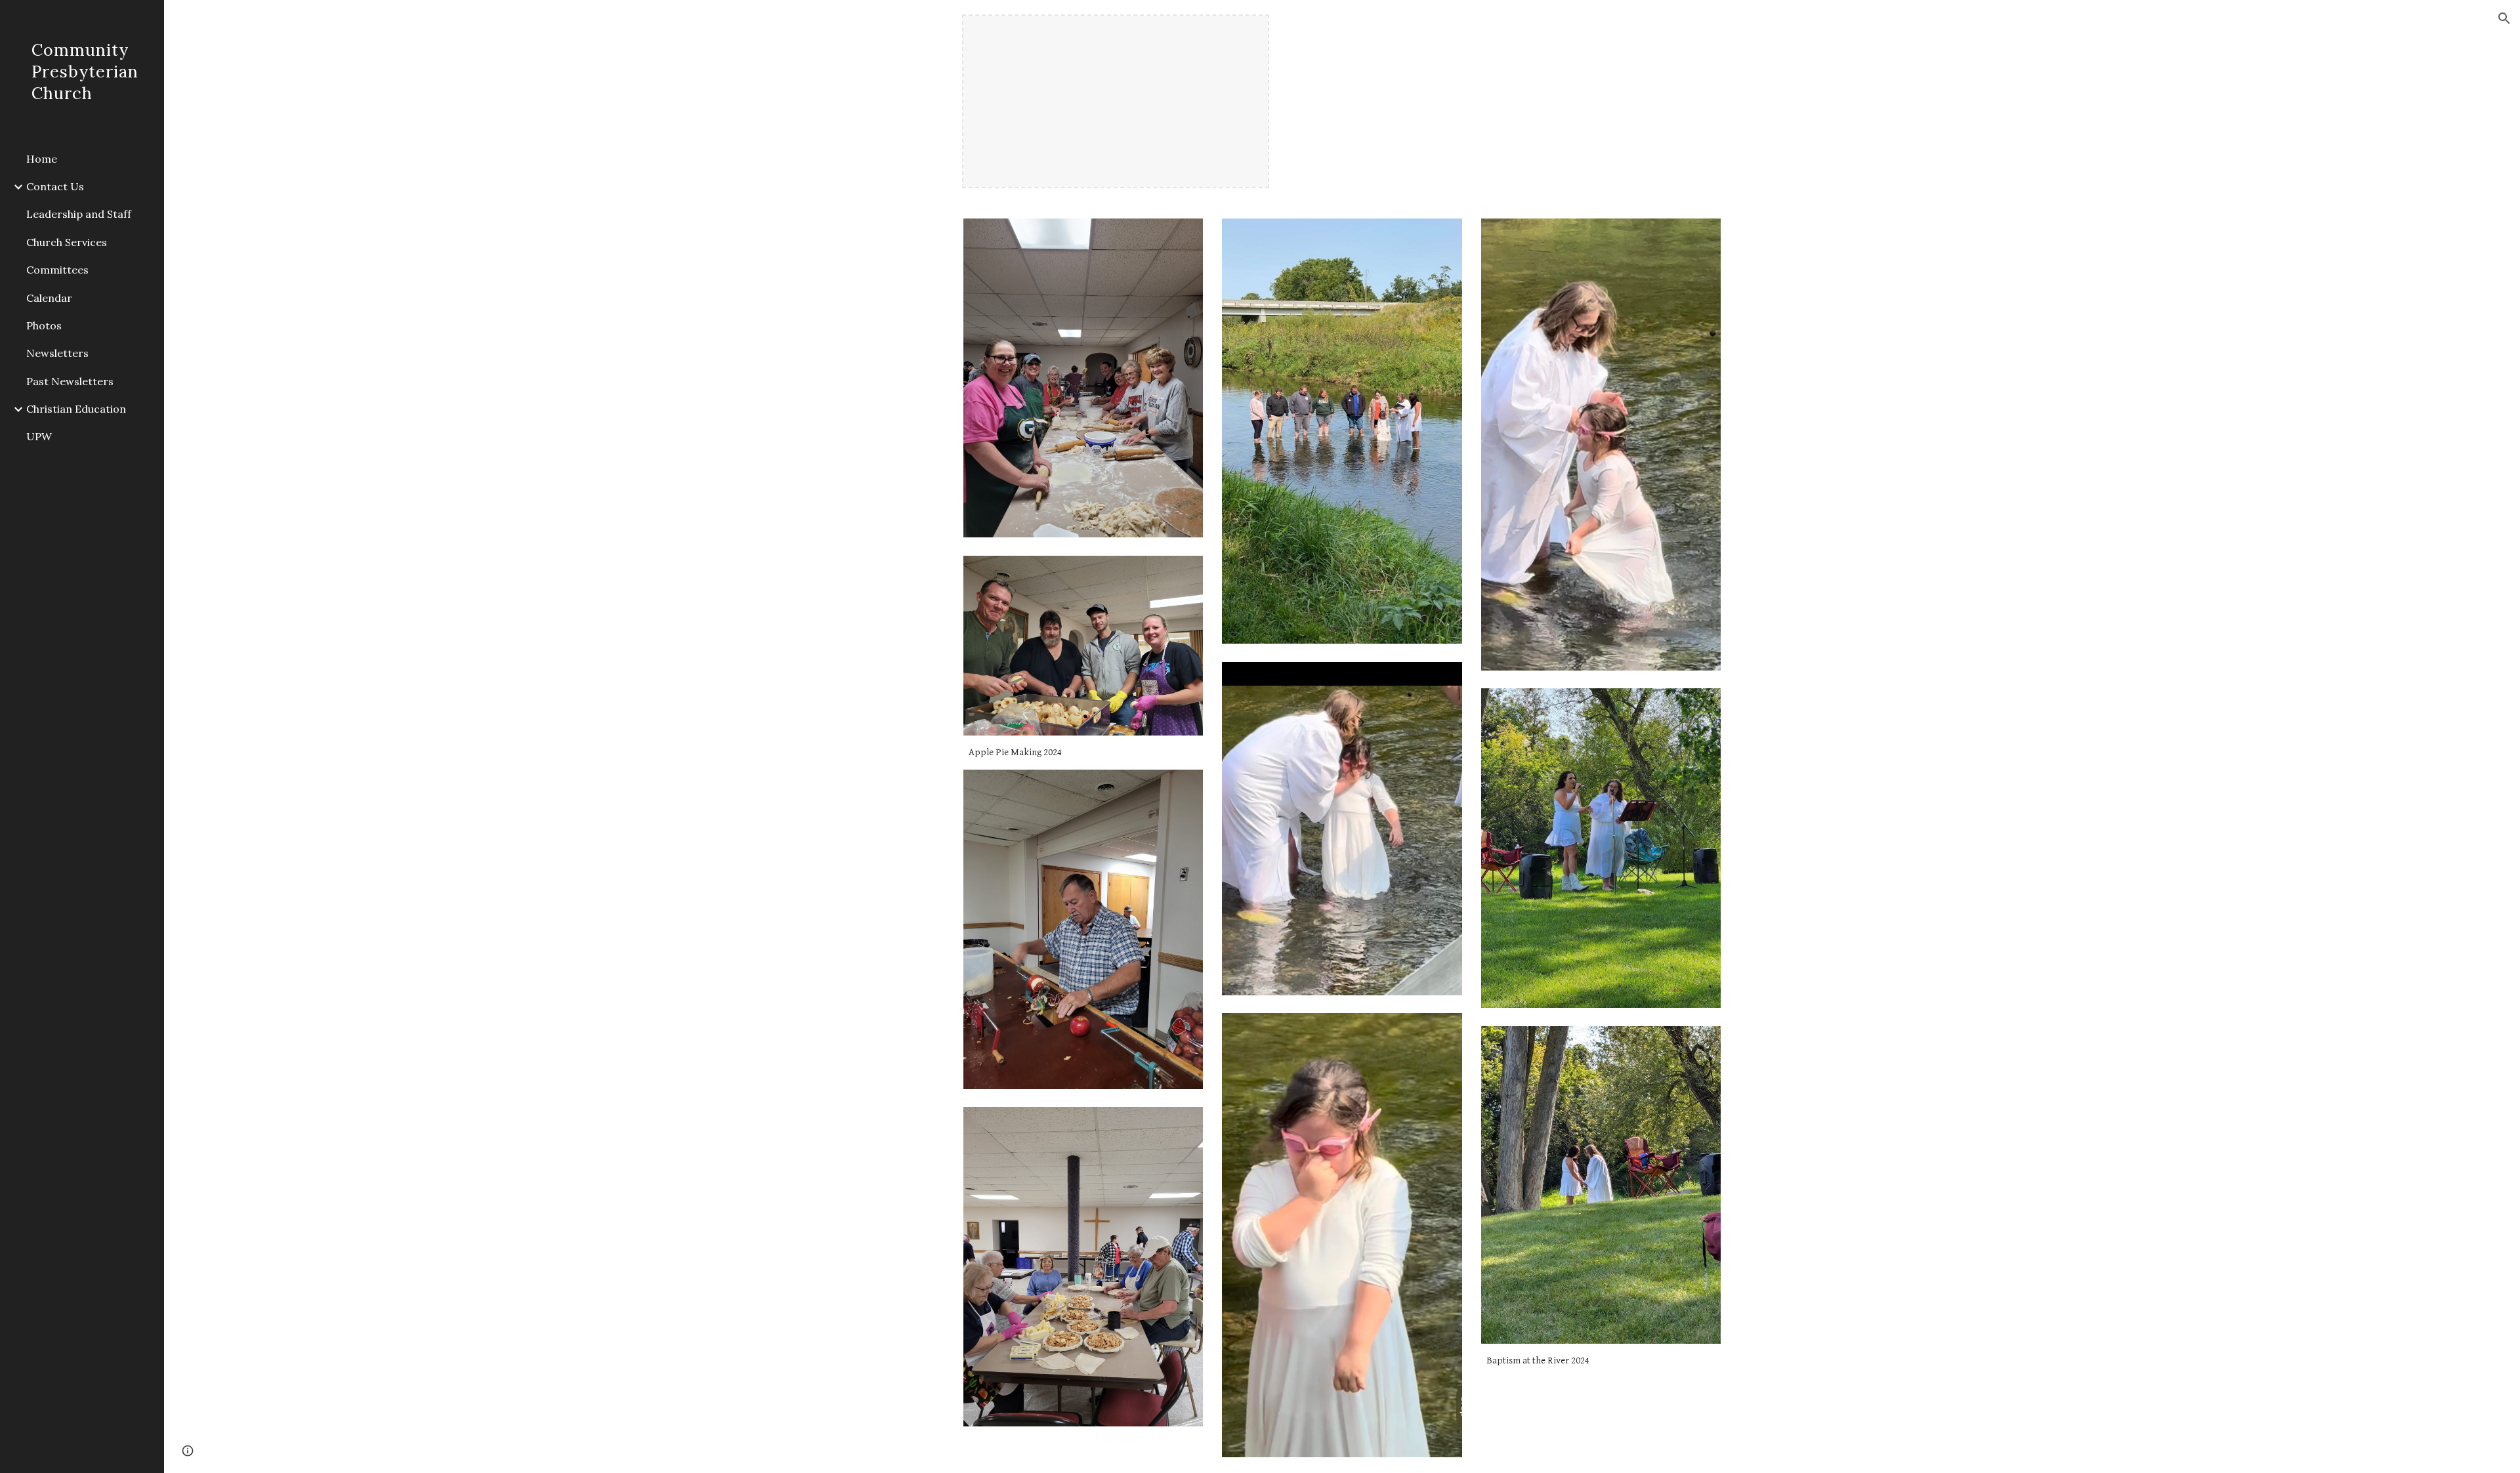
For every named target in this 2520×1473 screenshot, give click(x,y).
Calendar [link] (49, 298)
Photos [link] (44, 325)
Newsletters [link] (57, 353)
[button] (2504, 18)
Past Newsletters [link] (70, 381)
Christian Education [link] (76, 409)
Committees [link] (57, 270)
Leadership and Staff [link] (79, 214)
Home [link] (42, 159)
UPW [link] (39, 436)
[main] (1083, 753)
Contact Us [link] (55, 186)
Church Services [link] (67, 242)
